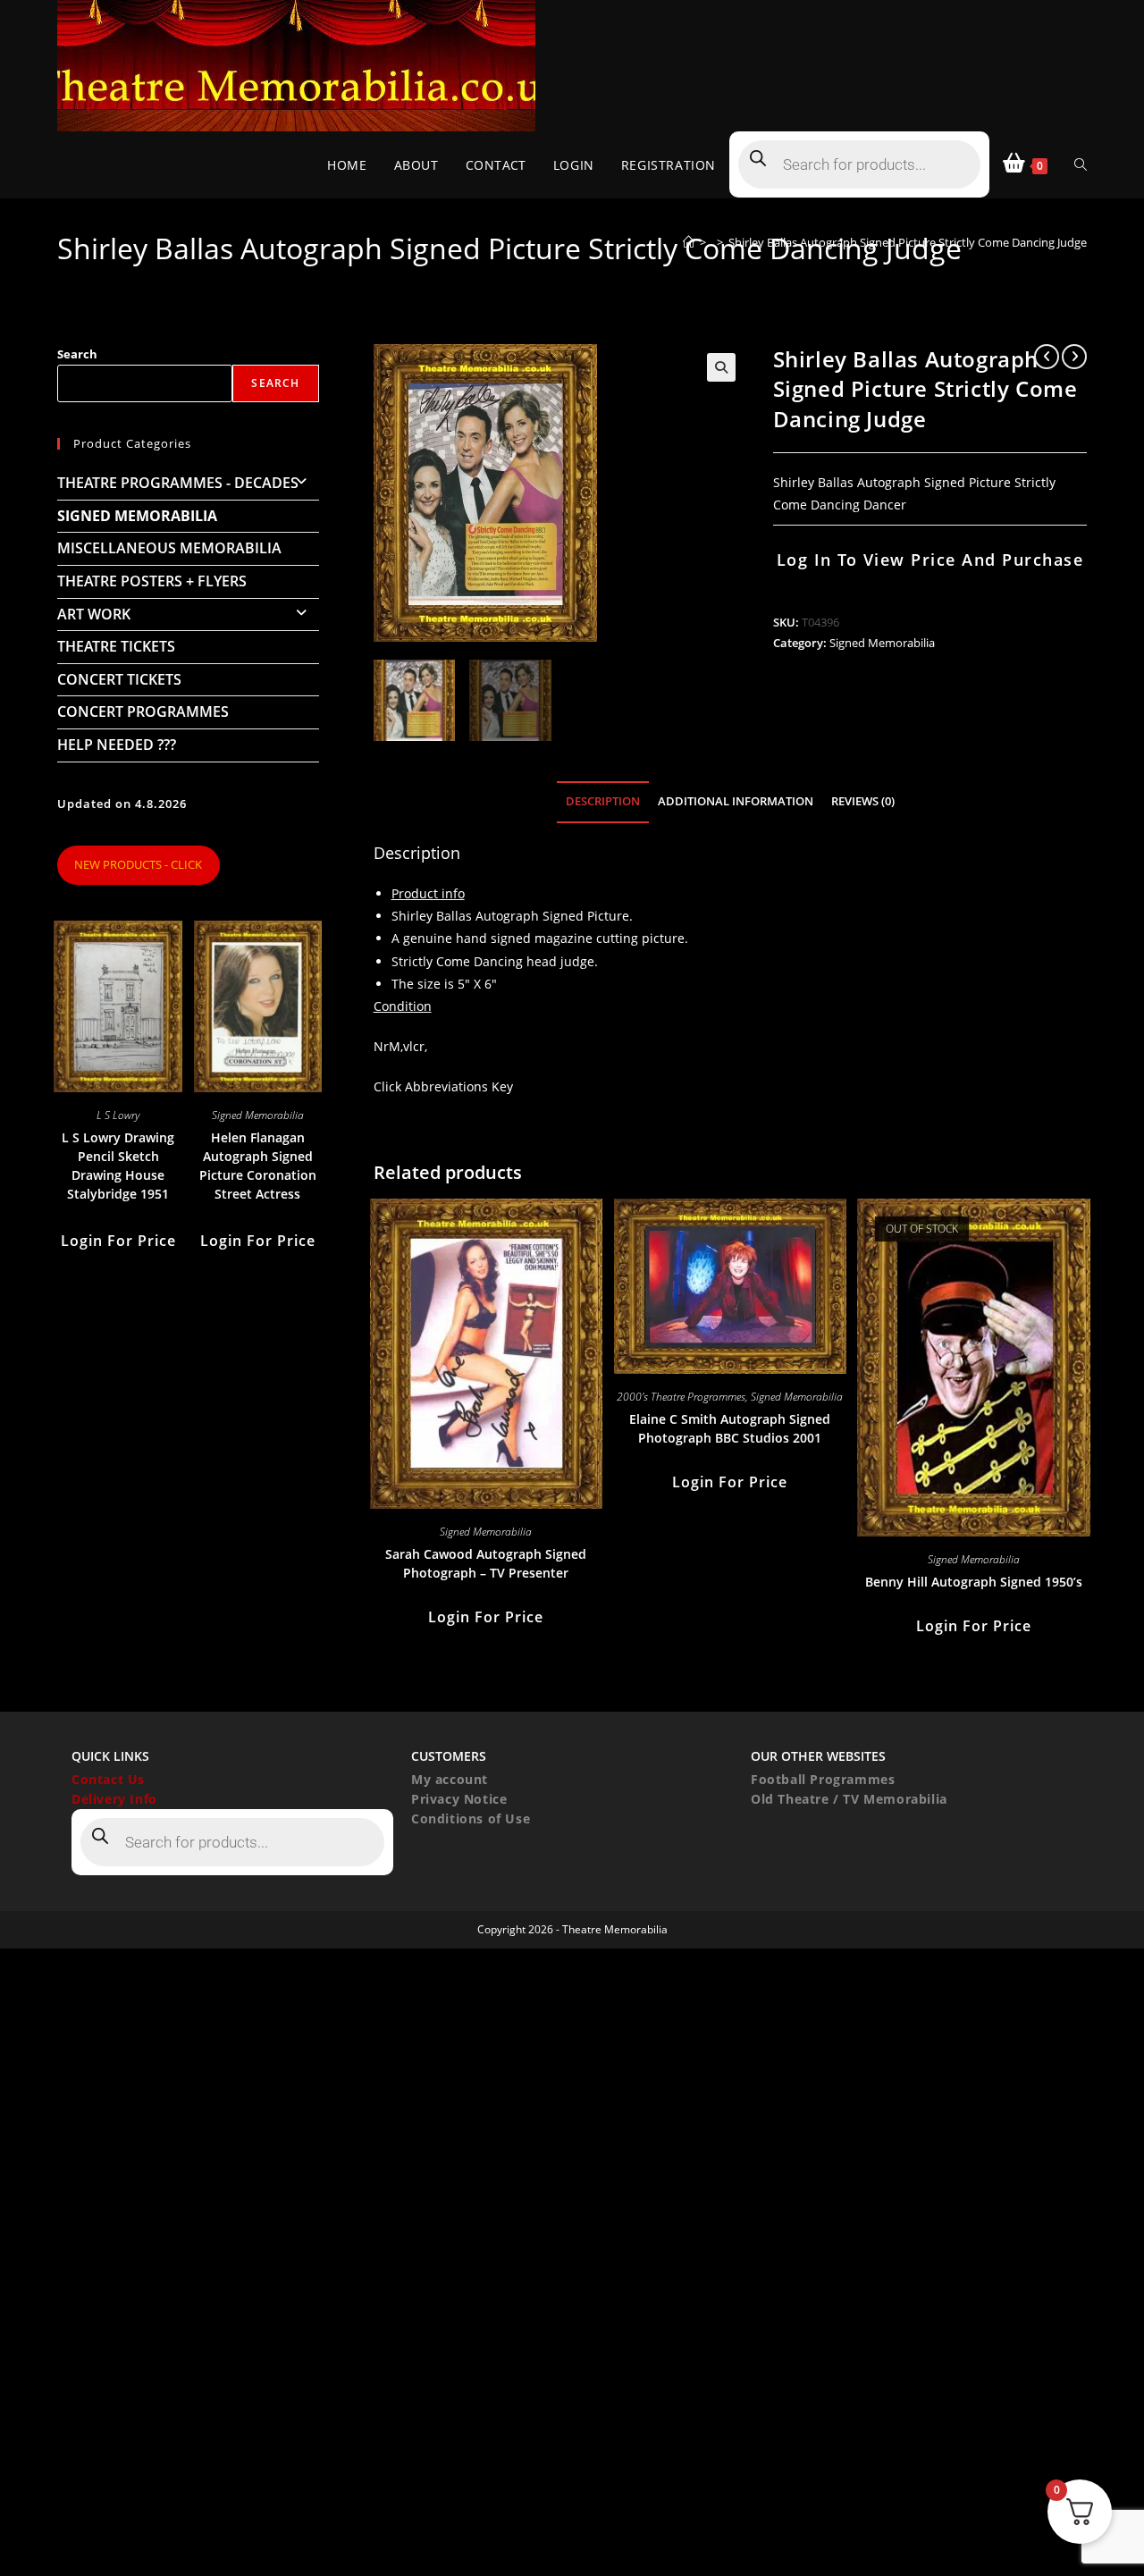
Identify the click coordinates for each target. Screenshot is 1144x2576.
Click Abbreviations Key (443, 1086)
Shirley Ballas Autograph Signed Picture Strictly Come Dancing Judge (908, 242)
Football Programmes (823, 1779)
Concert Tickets (119, 679)
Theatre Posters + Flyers (152, 581)
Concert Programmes (143, 711)
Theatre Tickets (116, 646)
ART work (94, 614)
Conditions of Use (471, 1818)
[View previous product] (1047, 357)
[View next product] (1074, 357)
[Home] (689, 242)
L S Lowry (118, 1115)
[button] (721, 367)
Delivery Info (114, 1799)
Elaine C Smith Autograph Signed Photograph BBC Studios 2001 (730, 1428)
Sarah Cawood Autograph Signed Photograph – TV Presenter (486, 1563)
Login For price (486, 1617)
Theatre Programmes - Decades (178, 483)
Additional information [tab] (736, 801)
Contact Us (108, 1779)
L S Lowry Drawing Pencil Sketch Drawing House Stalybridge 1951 (118, 1166)
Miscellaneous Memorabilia (169, 548)
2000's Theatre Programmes (681, 1397)
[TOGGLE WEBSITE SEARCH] (1081, 165)
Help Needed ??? (117, 745)
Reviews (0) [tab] (863, 801)
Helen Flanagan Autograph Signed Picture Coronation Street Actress (258, 1166)
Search (77, 354)
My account (450, 1779)
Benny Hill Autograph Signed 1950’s (974, 1582)
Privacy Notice (459, 1799)
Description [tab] (603, 801)
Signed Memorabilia (882, 643)
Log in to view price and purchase (930, 560)
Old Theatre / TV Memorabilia (849, 1799)
